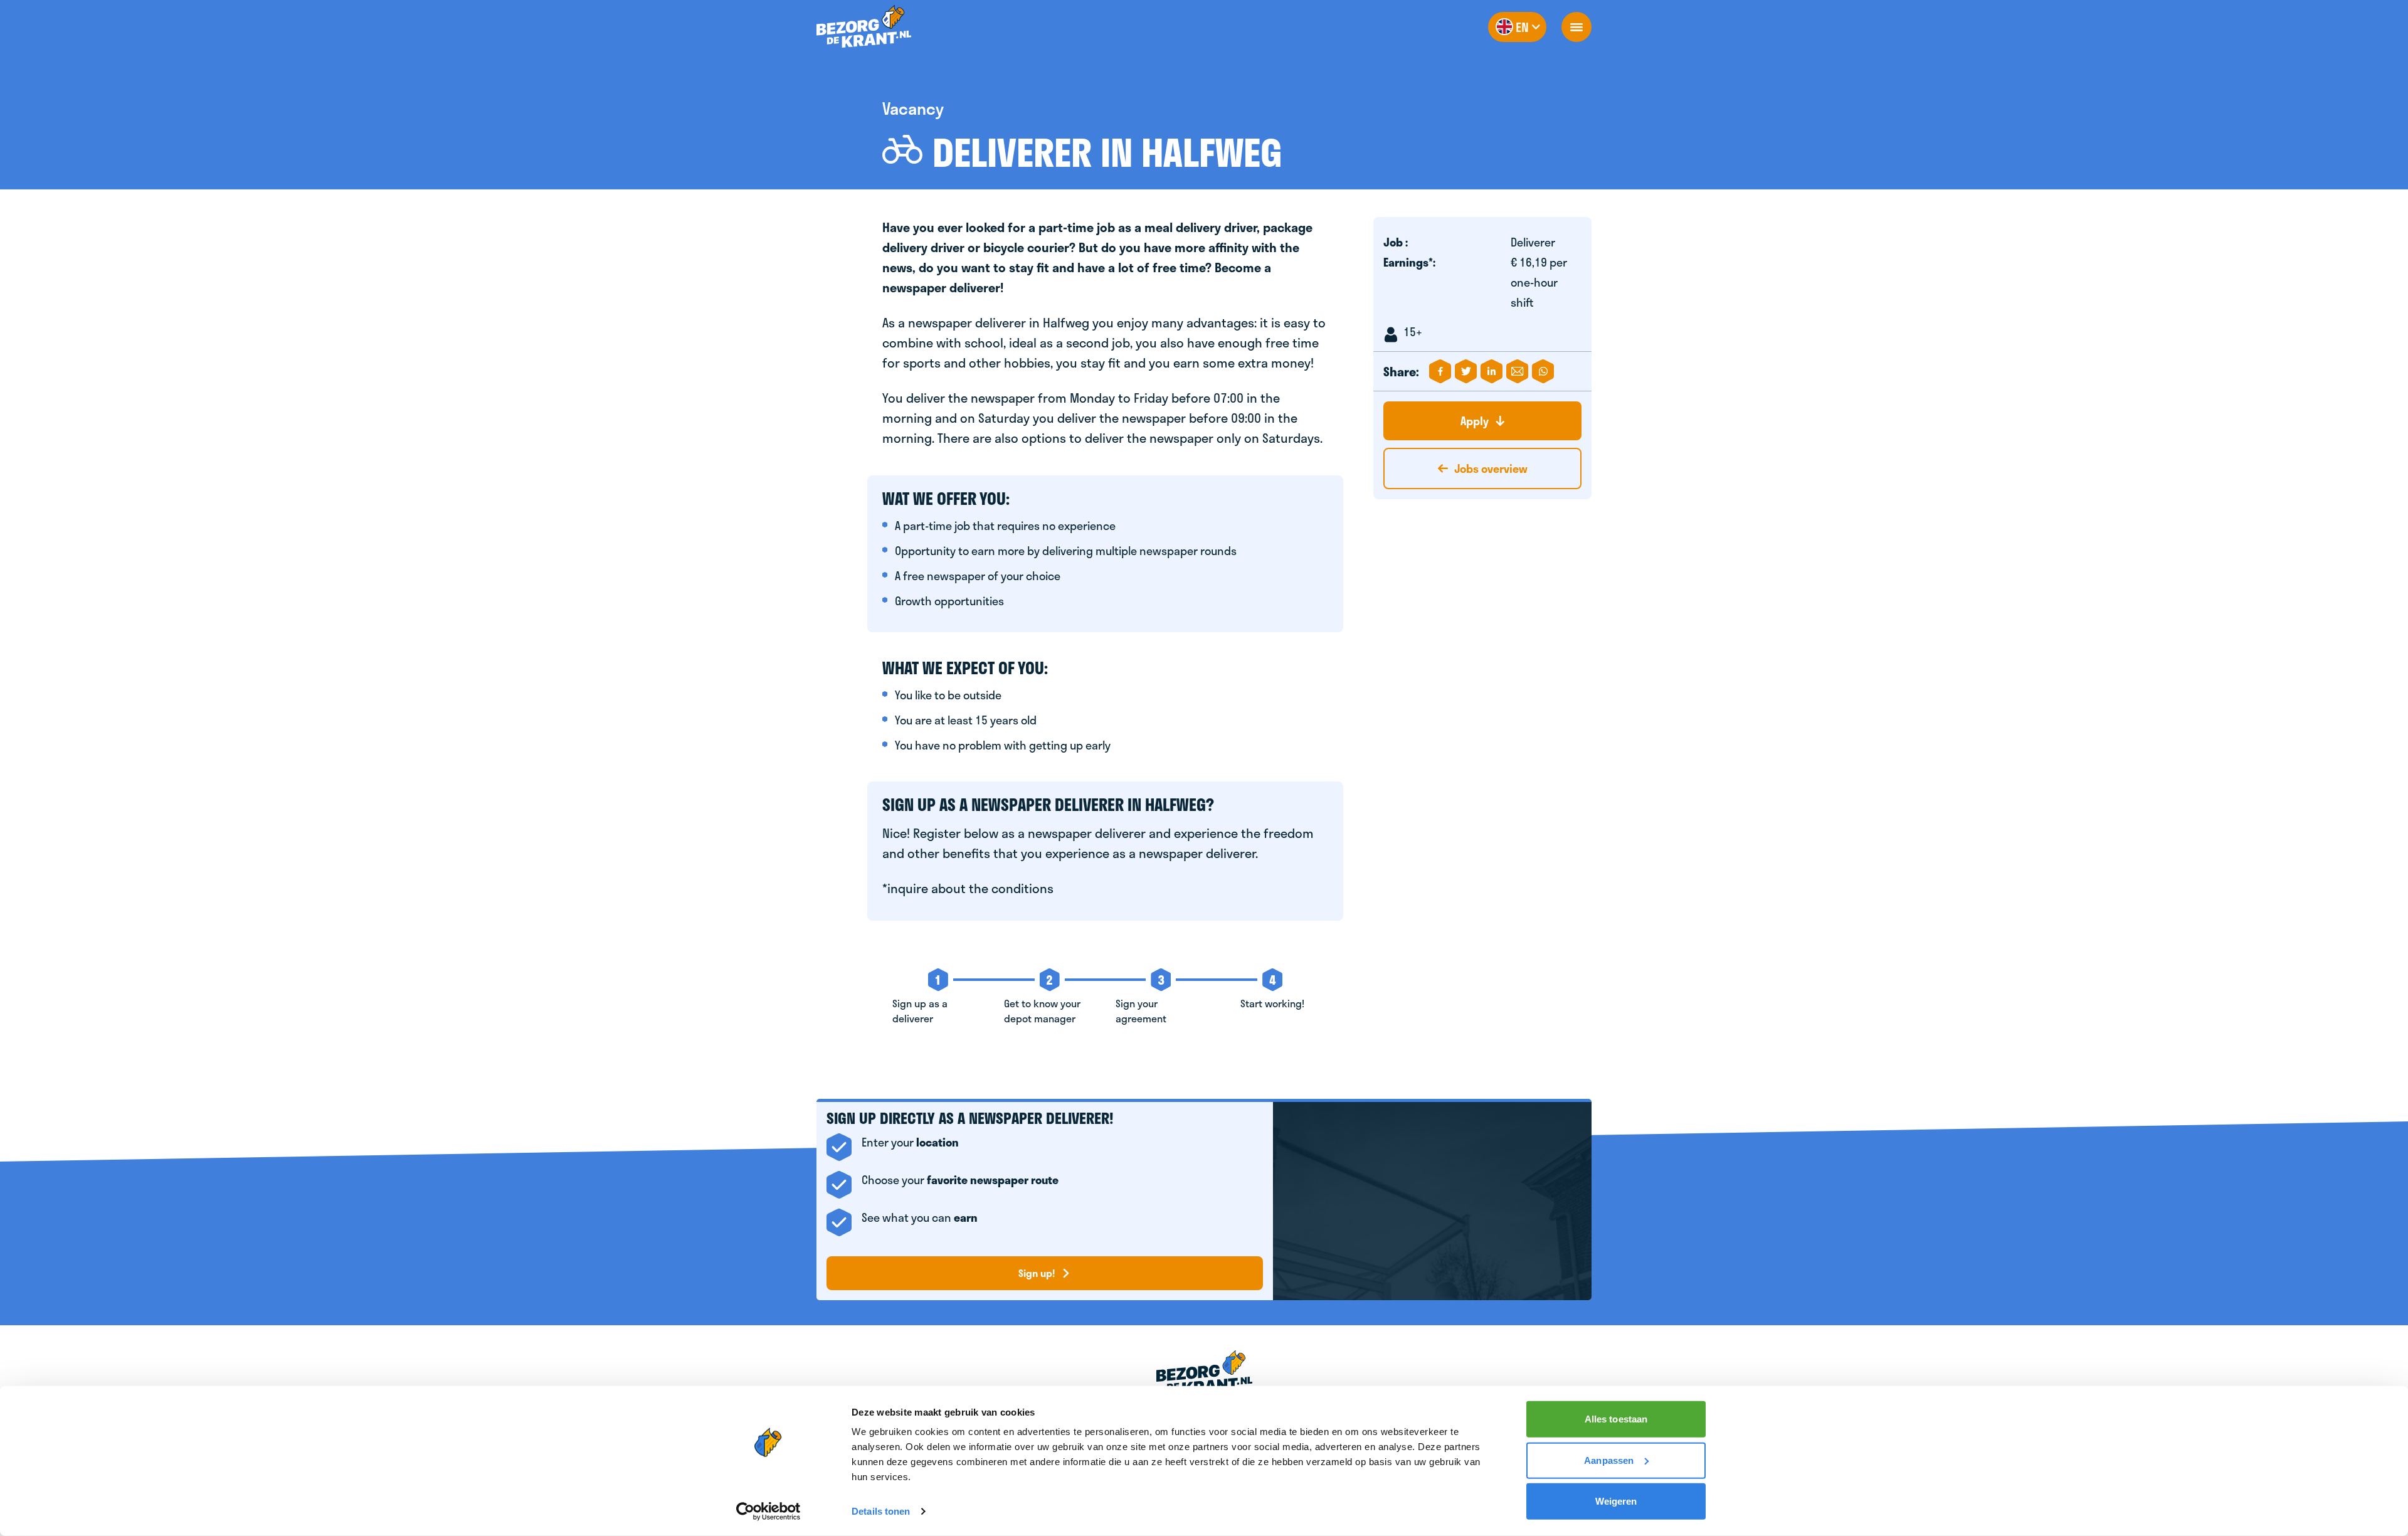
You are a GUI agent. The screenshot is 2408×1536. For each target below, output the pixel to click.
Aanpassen (1609, 1460)
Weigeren (1616, 1501)
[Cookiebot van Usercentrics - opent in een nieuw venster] (768, 1512)
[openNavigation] (1576, 27)
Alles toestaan (1616, 1419)
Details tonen (881, 1511)
